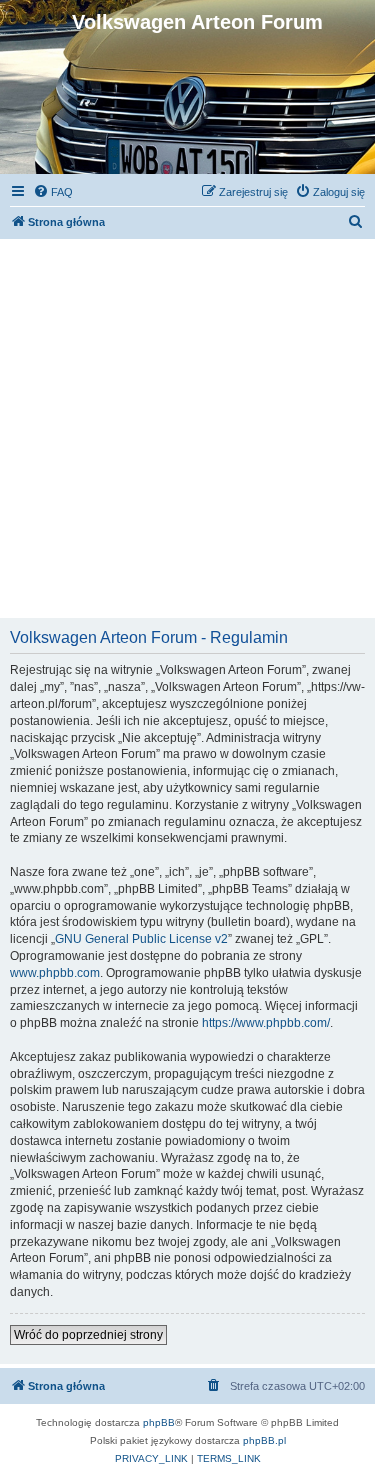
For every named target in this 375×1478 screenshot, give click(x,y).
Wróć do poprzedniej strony (88, 1335)
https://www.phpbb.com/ (266, 1023)
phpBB (159, 1422)
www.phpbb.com (55, 973)
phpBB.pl (264, 1440)
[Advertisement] (187, 426)
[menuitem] (53, 192)
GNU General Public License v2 (141, 939)
